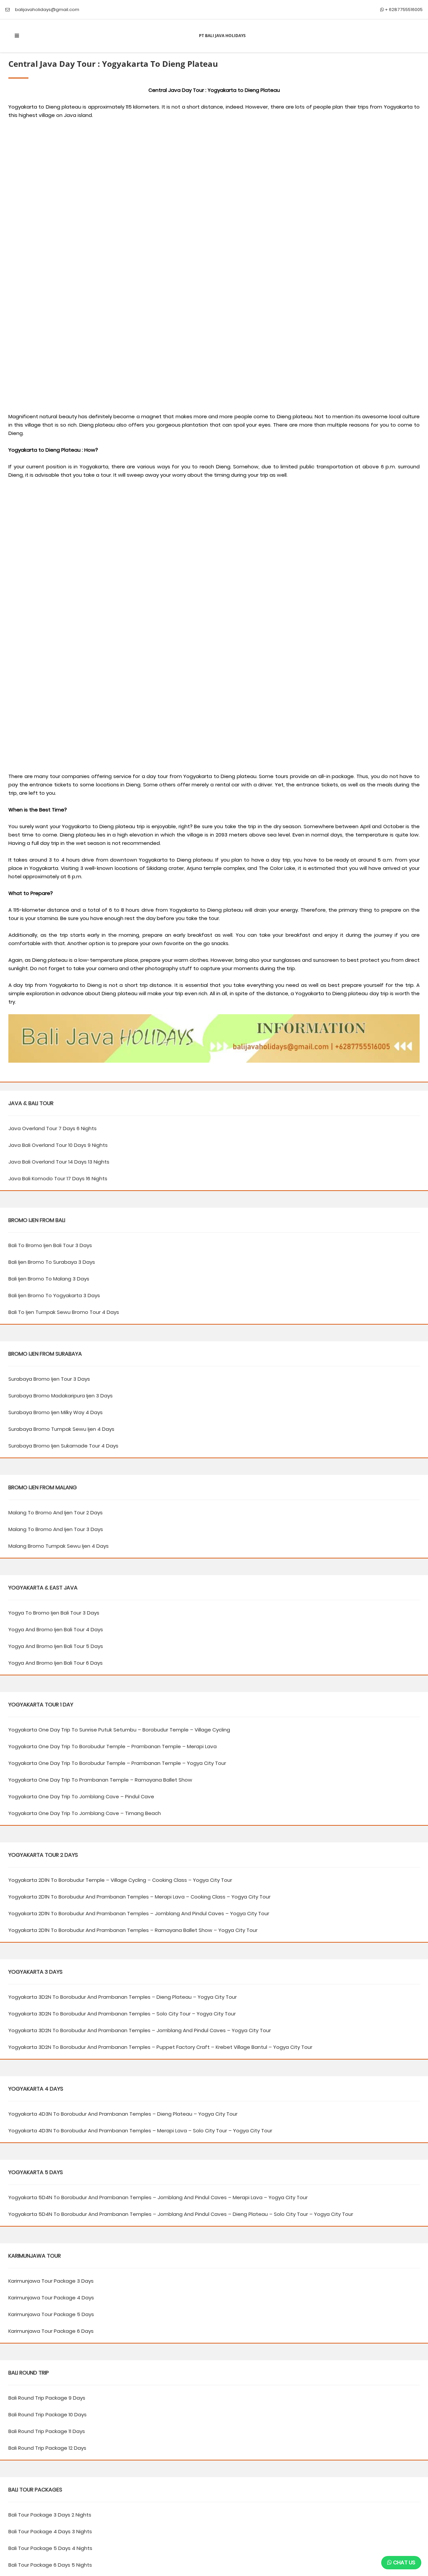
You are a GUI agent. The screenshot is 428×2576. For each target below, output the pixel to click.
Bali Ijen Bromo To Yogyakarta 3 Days (54, 1295)
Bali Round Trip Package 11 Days (47, 2431)
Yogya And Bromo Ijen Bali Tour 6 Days (56, 1663)
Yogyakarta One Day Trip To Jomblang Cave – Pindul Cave (81, 1796)
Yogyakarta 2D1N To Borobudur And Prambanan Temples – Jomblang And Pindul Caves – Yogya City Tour (139, 1913)
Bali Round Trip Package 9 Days (47, 2398)
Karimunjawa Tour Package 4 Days (51, 2298)
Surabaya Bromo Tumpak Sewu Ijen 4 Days (61, 1429)
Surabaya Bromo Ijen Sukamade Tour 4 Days (63, 1446)
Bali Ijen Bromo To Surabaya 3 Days (52, 1262)
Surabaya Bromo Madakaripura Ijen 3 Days (61, 1396)
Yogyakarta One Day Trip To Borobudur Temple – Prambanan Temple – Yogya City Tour (117, 1763)
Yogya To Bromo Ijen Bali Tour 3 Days (54, 1613)
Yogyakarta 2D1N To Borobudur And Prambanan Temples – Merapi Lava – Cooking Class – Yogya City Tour (139, 1897)
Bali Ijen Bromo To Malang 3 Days (49, 1279)
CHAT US (404, 2562)
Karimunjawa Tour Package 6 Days (51, 2331)
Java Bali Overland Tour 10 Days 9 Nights (58, 1145)
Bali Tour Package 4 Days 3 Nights (50, 2531)
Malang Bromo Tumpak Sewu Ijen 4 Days (59, 1546)
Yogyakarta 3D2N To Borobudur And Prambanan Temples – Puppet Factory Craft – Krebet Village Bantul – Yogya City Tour (160, 2047)
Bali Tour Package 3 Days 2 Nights (50, 2515)
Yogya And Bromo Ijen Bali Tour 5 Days (56, 1646)
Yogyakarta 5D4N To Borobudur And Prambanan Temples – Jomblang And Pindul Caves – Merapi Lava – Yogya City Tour (158, 2197)
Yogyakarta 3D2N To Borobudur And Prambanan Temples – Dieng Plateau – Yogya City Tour (123, 1997)
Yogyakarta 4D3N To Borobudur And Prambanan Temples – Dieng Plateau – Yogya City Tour (123, 2114)
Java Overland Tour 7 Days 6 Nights (52, 1128)
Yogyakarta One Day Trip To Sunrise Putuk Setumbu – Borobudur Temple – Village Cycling (119, 1730)
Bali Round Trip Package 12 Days (47, 2448)
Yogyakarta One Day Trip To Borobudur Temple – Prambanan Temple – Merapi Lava (113, 1746)
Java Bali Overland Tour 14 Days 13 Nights (59, 1162)
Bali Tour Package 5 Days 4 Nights (50, 2548)
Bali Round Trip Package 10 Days (47, 2414)
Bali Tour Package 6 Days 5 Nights (50, 2565)
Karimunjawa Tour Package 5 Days (51, 2314)
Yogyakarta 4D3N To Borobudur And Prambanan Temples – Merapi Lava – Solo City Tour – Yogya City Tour (140, 2131)
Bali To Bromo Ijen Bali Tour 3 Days (50, 1245)
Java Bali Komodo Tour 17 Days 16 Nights (58, 1178)
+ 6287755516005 (403, 10)
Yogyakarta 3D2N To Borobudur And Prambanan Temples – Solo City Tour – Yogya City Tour (122, 2014)
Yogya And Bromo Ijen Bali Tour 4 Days (56, 1629)
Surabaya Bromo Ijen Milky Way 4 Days (56, 1412)
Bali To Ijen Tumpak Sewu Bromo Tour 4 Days (64, 1312)
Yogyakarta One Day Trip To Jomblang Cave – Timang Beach (85, 1813)
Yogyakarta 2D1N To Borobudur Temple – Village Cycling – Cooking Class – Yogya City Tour (120, 1880)
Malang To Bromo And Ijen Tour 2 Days (56, 1512)
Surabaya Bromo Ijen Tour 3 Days (49, 1379)
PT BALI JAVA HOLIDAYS (222, 36)
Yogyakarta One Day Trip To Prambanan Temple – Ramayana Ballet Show (100, 1780)
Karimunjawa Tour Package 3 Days (51, 2281)
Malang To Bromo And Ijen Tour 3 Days (56, 1529)
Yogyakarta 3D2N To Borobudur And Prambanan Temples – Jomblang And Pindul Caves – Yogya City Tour (140, 2030)
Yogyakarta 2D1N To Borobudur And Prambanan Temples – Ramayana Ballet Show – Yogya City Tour (133, 1930)
